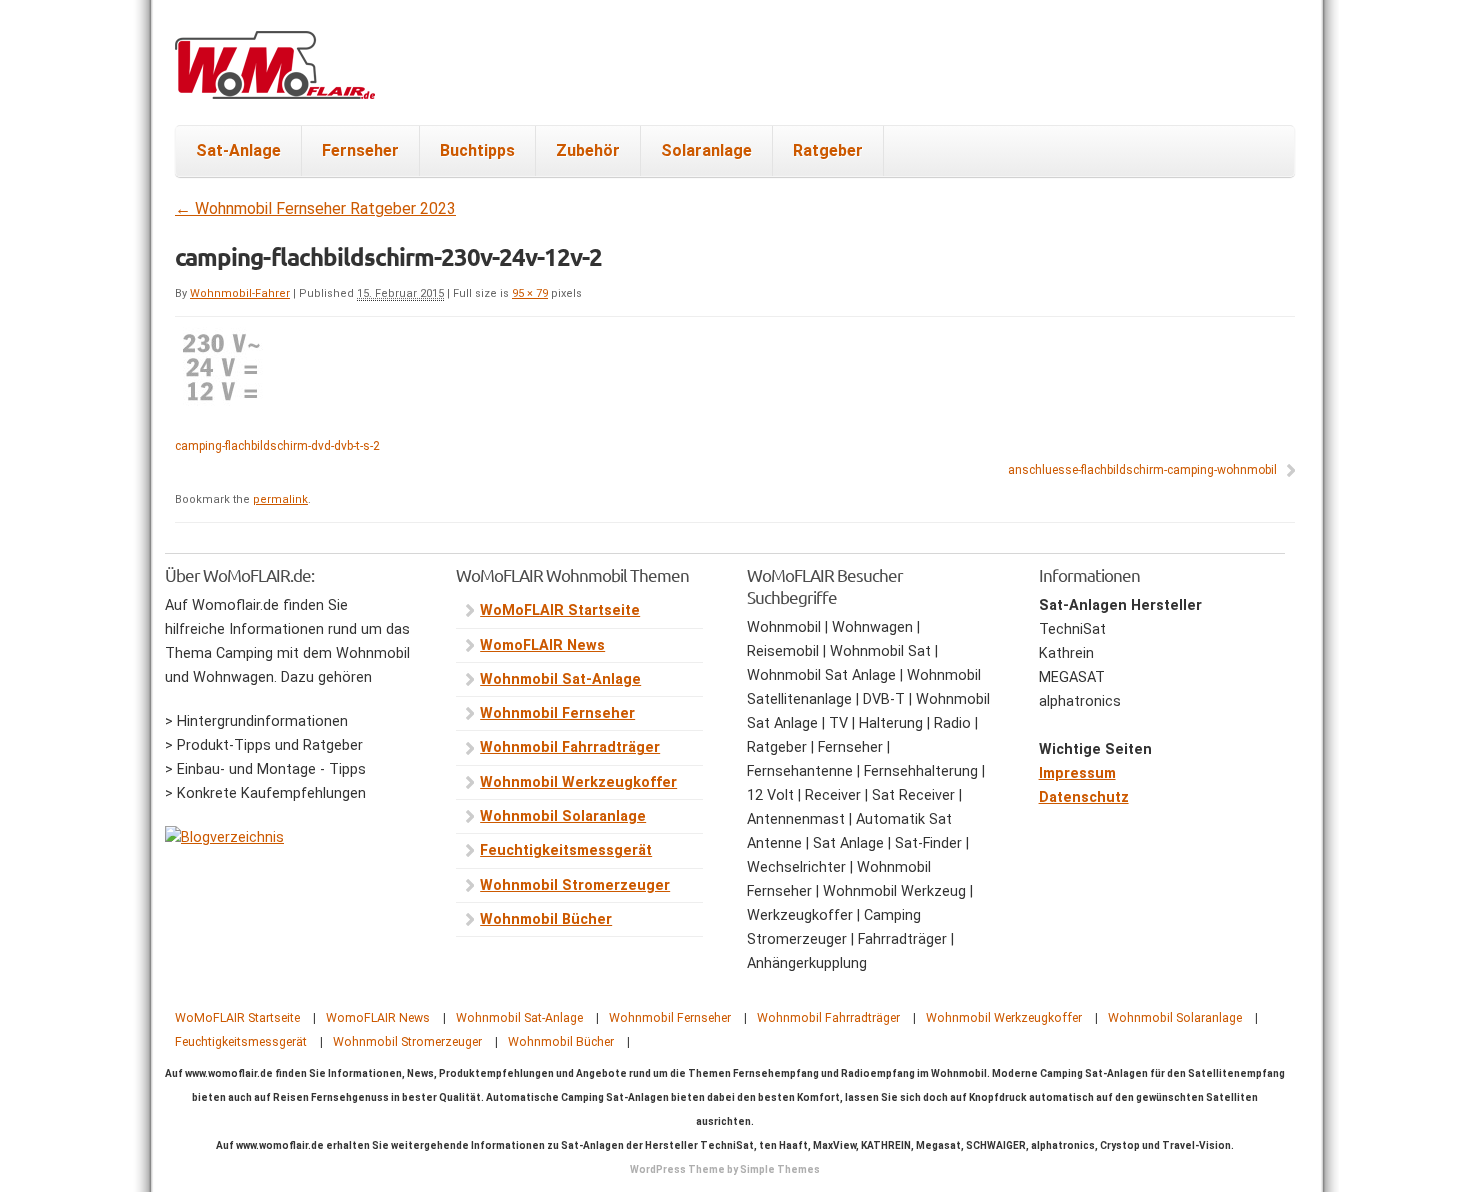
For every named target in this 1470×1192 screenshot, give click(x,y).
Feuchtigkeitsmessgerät (566, 850)
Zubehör (588, 150)
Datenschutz (1084, 797)
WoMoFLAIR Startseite (560, 610)
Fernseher (360, 150)
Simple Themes (780, 1169)
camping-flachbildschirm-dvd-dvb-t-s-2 (277, 446)
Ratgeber (828, 150)
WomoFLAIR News (542, 645)
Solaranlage (706, 150)
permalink (280, 499)
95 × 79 (530, 293)
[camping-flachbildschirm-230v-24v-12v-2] (222, 400)
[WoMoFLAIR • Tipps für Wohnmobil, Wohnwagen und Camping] (275, 77)
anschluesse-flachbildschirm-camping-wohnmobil (1142, 470)
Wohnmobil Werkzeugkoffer (578, 782)
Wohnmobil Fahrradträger (570, 747)
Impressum (1077, 773)
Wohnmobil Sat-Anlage (560, 679)
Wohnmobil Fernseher (557, 713)
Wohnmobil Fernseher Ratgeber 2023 (315, 208)
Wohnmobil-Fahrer (240, 293)
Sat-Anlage (238, 150)
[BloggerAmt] (224, 837)
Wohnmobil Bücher (546, 919)
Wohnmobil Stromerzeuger (575, 885)
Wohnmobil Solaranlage (563, 816)
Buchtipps (477, 150)
